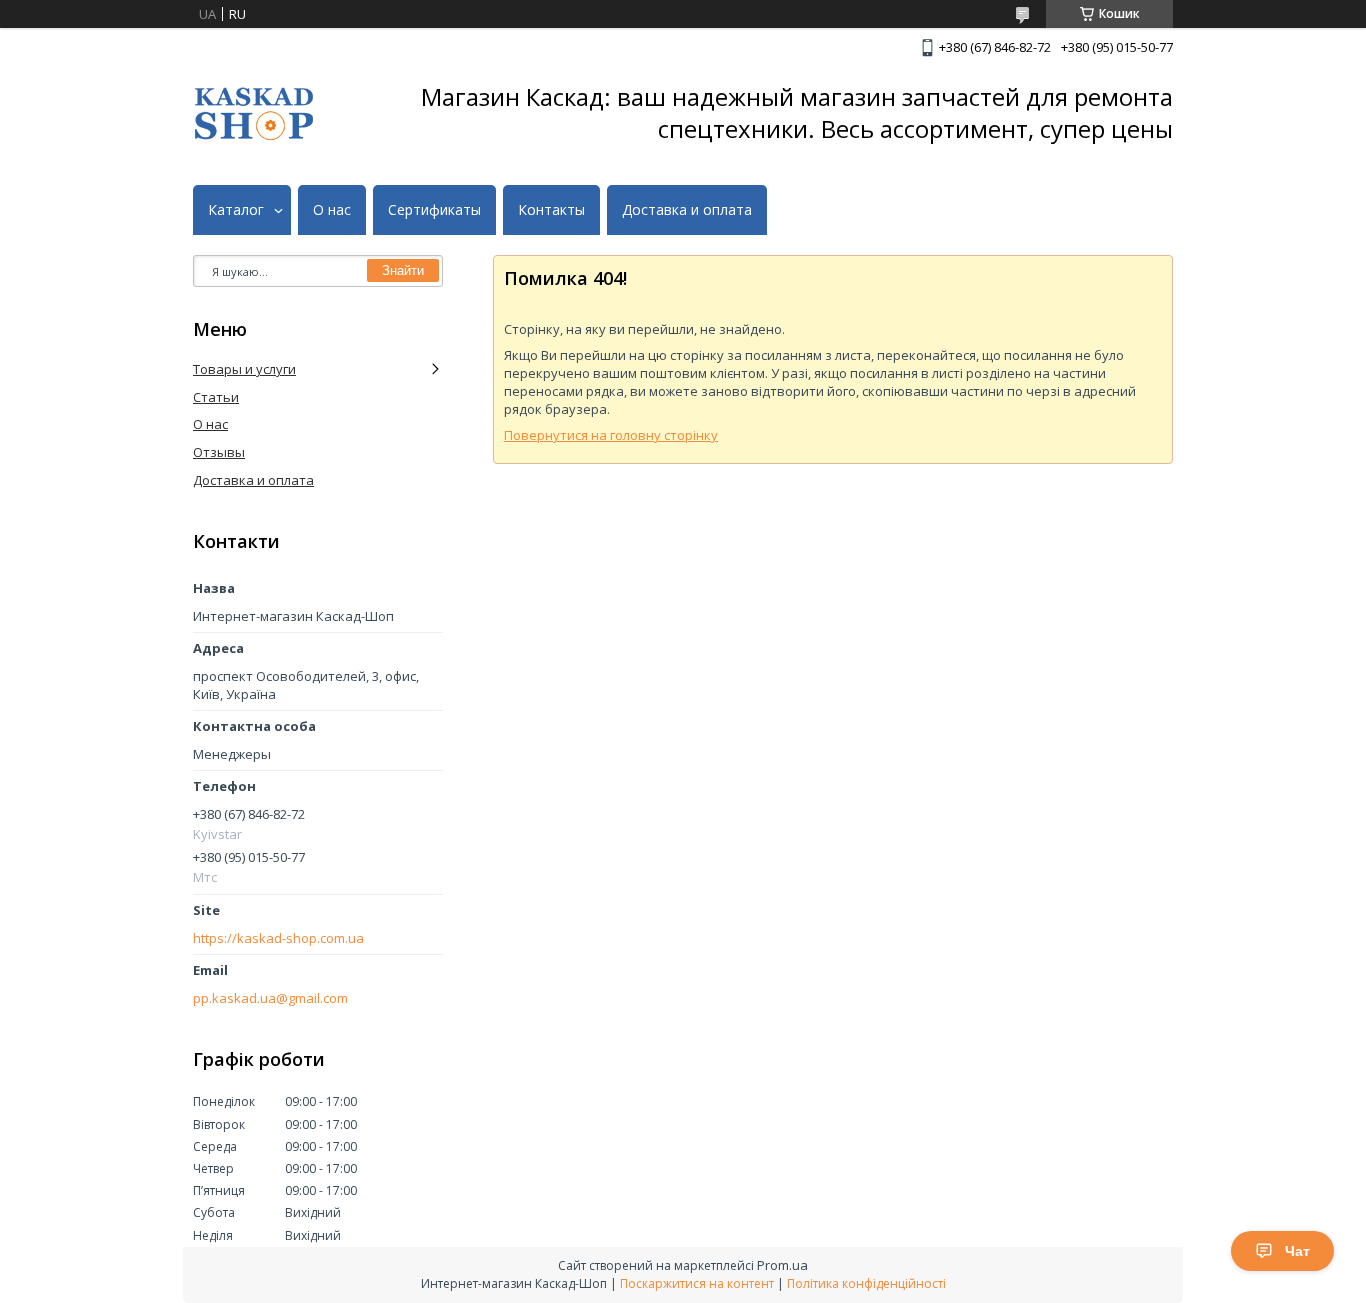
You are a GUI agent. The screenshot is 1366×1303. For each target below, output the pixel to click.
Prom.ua (782, 1265)
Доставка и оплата (687, 210)
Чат (1297, 1251)
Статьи (216, 397)
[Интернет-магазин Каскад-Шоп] (254, 113)
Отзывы (219, 452)
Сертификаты (434, 210)
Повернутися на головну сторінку (611, 435)
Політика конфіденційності (866, 1283)
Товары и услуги (244, 369)
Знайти (403, 270)
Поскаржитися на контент (697, 1283)
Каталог (236, 210)
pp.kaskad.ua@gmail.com (270, 998)
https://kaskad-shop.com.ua (278, 938)
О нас (332, 210)
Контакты (551, 210)
